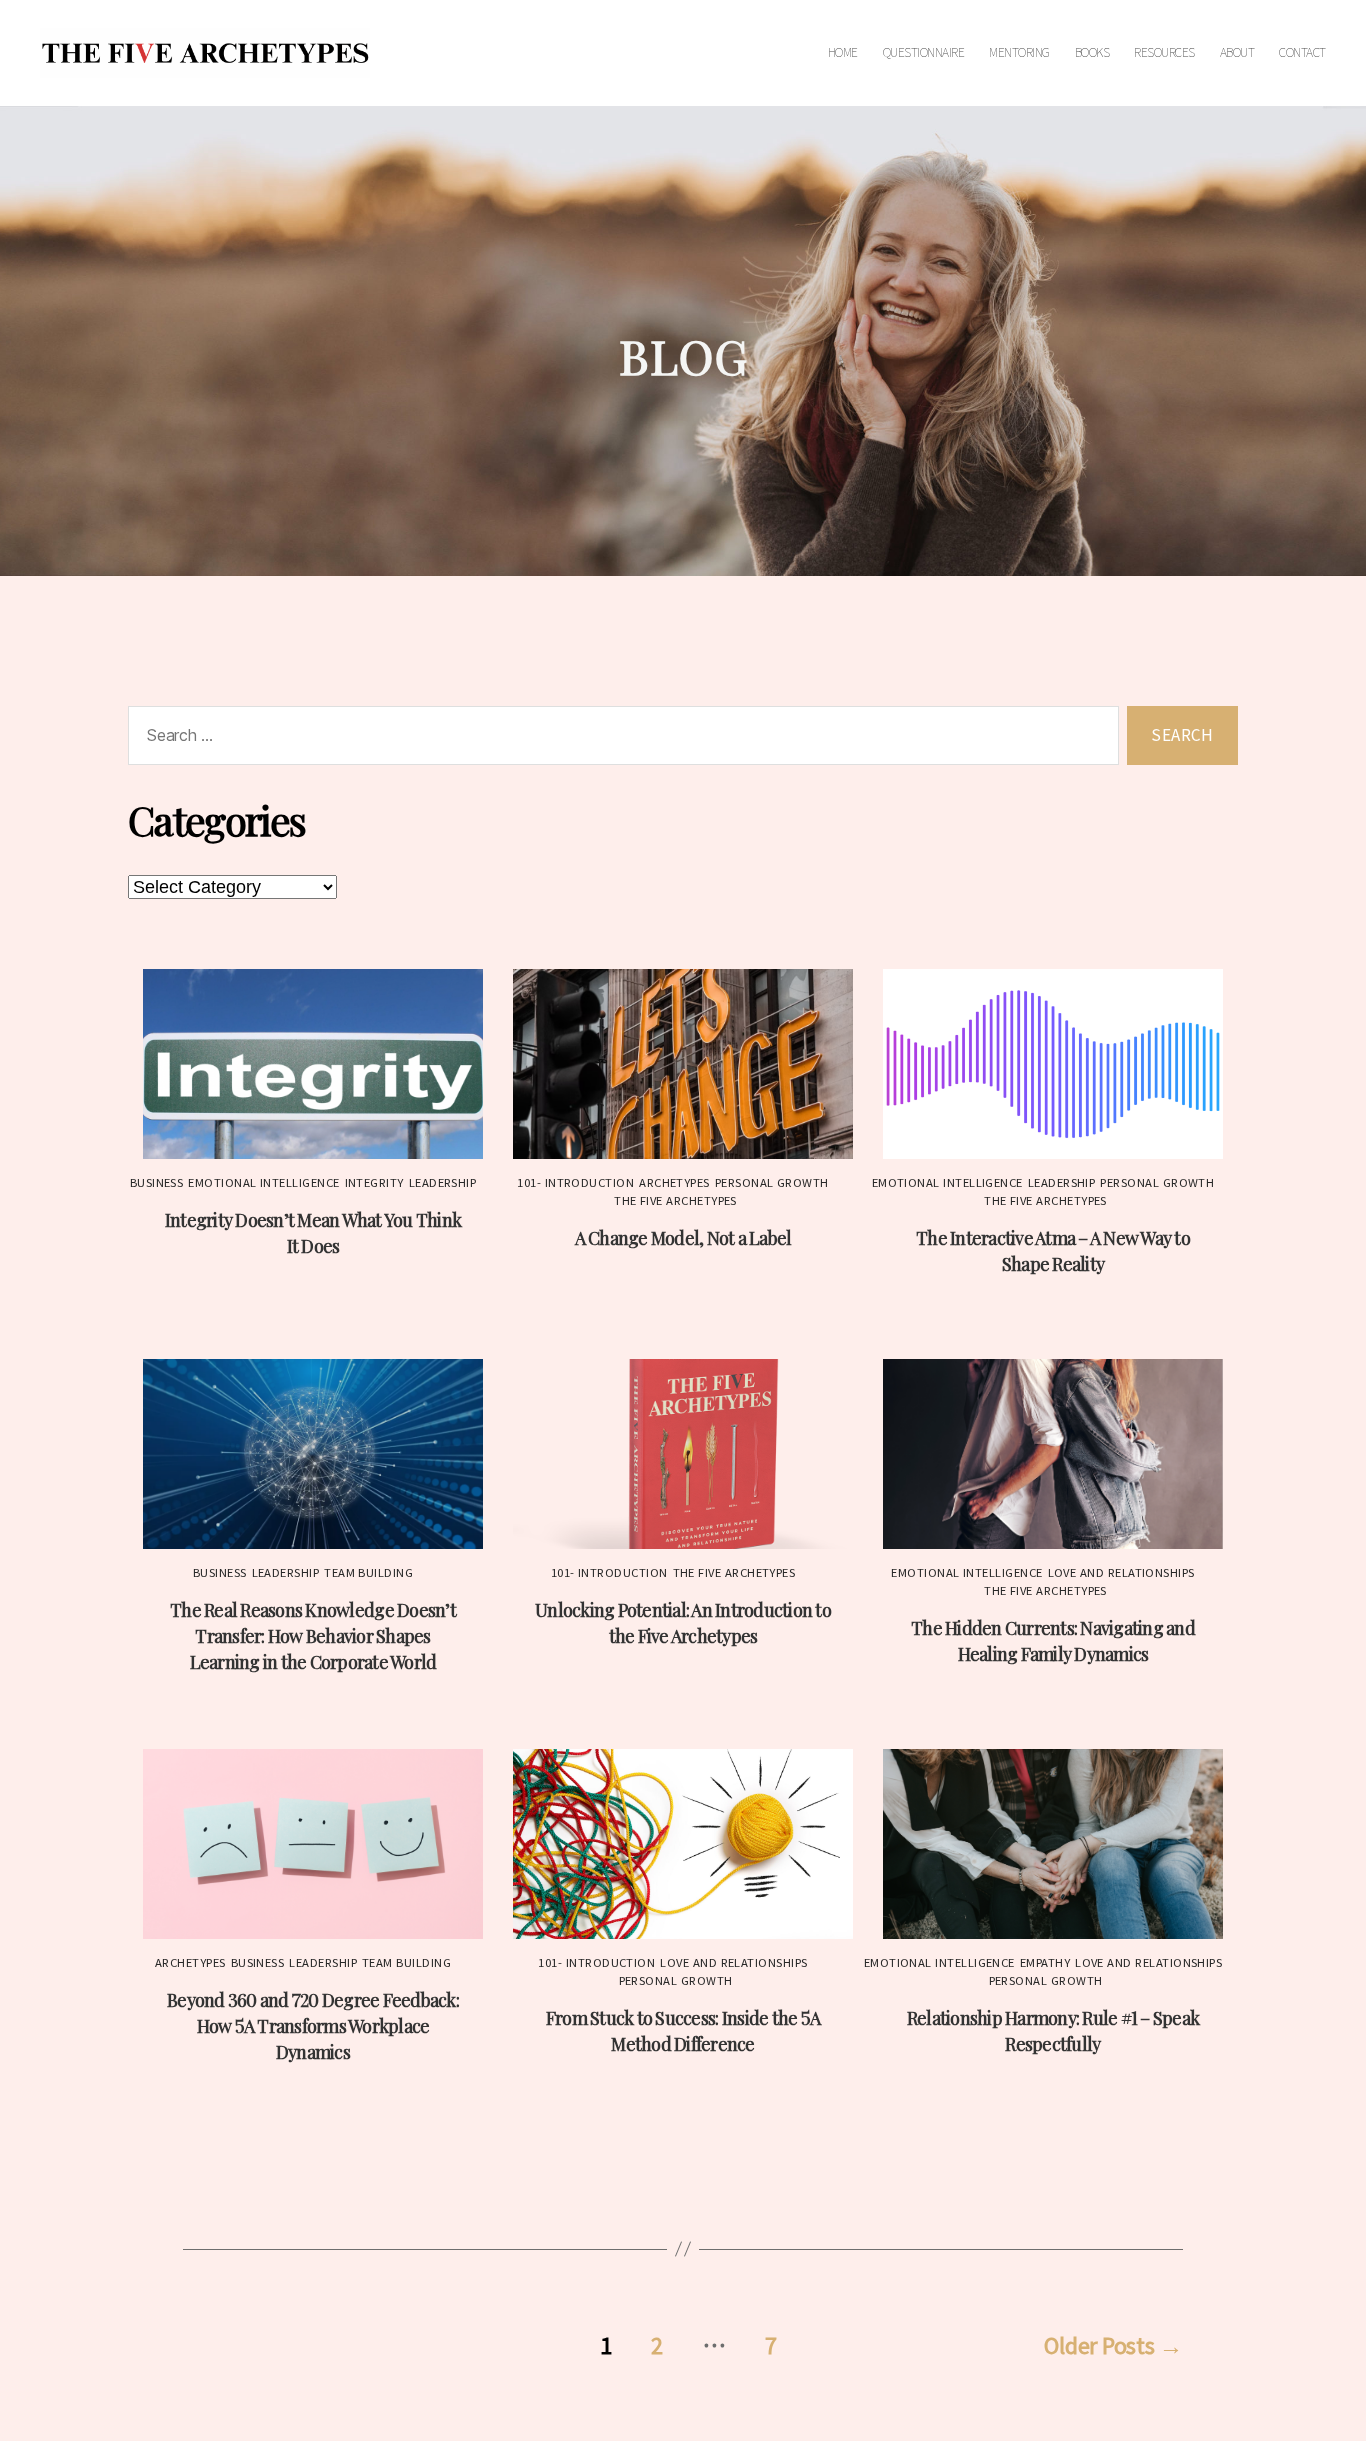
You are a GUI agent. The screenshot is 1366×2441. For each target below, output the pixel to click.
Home (843, 53)
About (1237, 53)
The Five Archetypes (675, 1201)
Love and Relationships (1121, 1573)
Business (157, 1183)
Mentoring (1019, 53)
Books (1092, 53)
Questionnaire (924, 53)
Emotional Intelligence (263, 1183)
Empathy (1045, 1963)
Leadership (443, 1183)
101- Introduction (575, 1183)
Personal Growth (772, 1183)
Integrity (374, 1183)
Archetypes (674, 1183)
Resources (1164, 53)
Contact (1302, 53)
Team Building (368, 1573)
